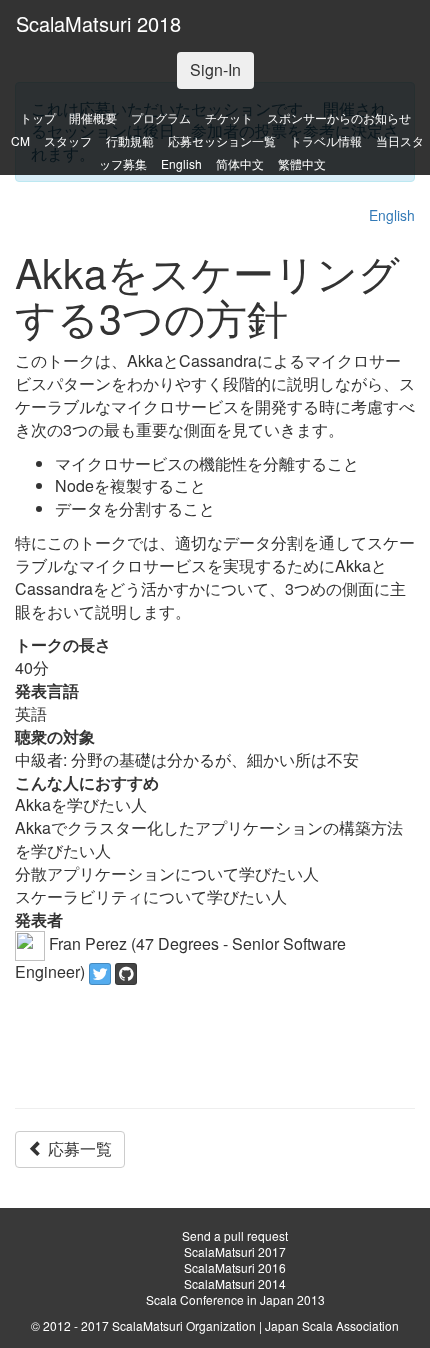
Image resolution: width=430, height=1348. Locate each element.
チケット (229, 117)
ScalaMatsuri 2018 (98, 23)
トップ (38, 117)
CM (20, 140)
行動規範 (130, 140)
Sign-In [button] (215, 69)
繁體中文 (302, 163)
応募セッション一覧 (222, 140)
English (181, 163)
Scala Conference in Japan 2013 (235, 1299)
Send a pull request (235, 1235)
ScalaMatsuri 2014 (235, 1283)
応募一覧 (78, 1148)
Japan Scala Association (332, 1325)
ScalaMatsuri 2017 (235, 1251)
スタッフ (68, 140)
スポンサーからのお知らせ (339, 117)
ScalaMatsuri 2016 (235, 1267)
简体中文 (240, 163)
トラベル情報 (326, 140)
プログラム (161, 117)
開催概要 (93, 117)
